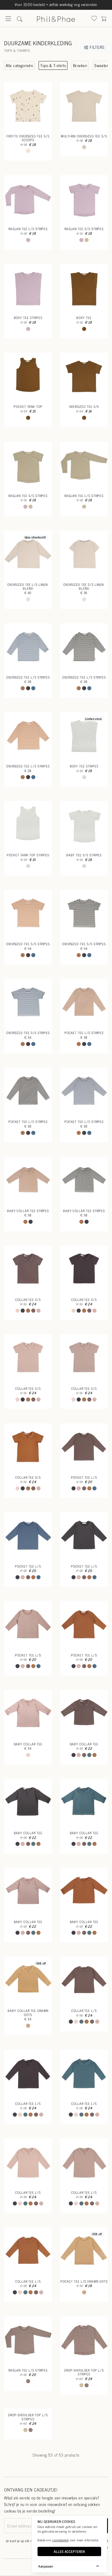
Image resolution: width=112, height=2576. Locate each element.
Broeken (80, 65)
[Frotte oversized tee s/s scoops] (28, 106)
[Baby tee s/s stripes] (84, 825)
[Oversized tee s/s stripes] (28, 914)
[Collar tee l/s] (84, 1981)
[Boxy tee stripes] (28, 288)
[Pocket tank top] (28, 376)
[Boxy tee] (84, 288)
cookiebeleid (60, 2540)
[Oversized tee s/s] (84, 376)
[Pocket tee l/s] (84, 1447)
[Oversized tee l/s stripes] (28, 647)
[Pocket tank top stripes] (28, 825)
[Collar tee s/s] (28, 1270)
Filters (96, 47)
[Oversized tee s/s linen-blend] (84, 555)
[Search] (94, 19)
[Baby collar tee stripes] (28, 1181)
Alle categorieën (19, 65)
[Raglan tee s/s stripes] (84, 199)
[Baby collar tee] (28, 1714)
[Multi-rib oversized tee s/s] (84, 106)
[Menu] (8, 20)
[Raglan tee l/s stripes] (28, 199)
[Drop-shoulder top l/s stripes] (84, 2340)
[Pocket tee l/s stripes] (84, 1003)
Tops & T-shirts (53, 65)
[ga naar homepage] (56, 18)
